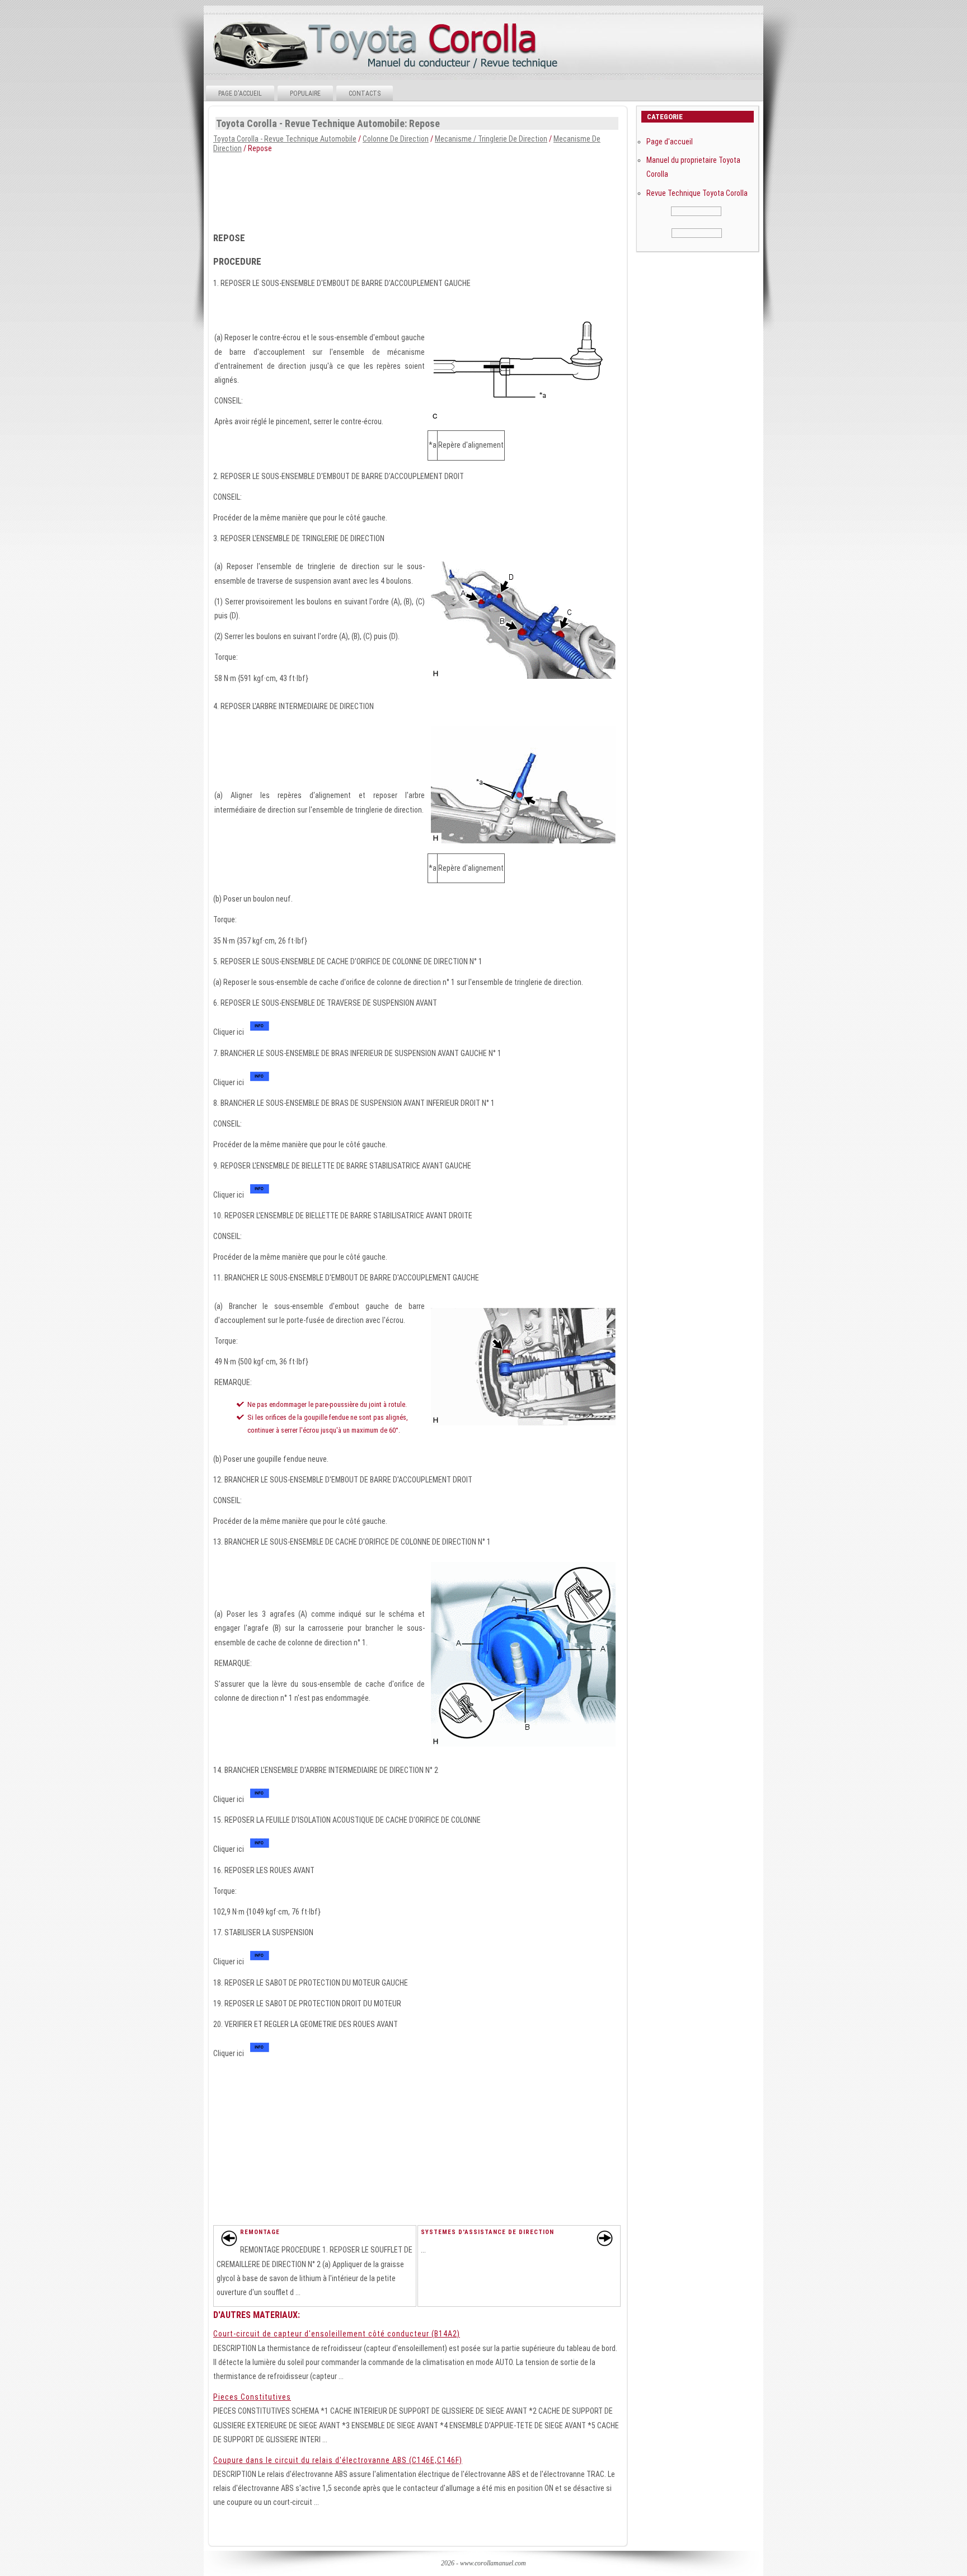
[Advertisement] (417, 189)
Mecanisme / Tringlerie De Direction (491, 139)
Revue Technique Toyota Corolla (697, 193)
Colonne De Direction (396, 139)
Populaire (305, 93)
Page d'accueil (240, 93)
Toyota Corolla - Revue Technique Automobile (285, 139)
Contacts (365, 93)
